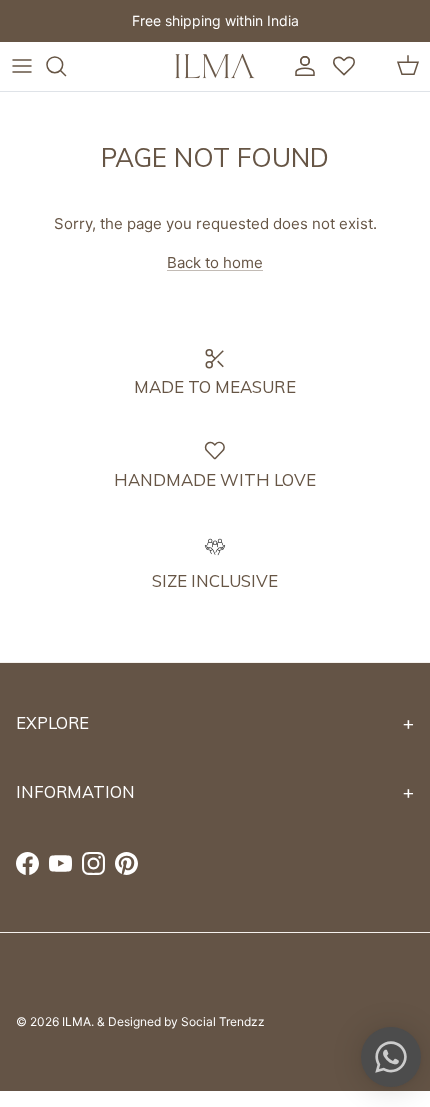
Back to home (215, 262)
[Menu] (22, 66)
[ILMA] (215, 66)
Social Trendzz (223, 1021)
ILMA (76, 1021)
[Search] (66, 66)
